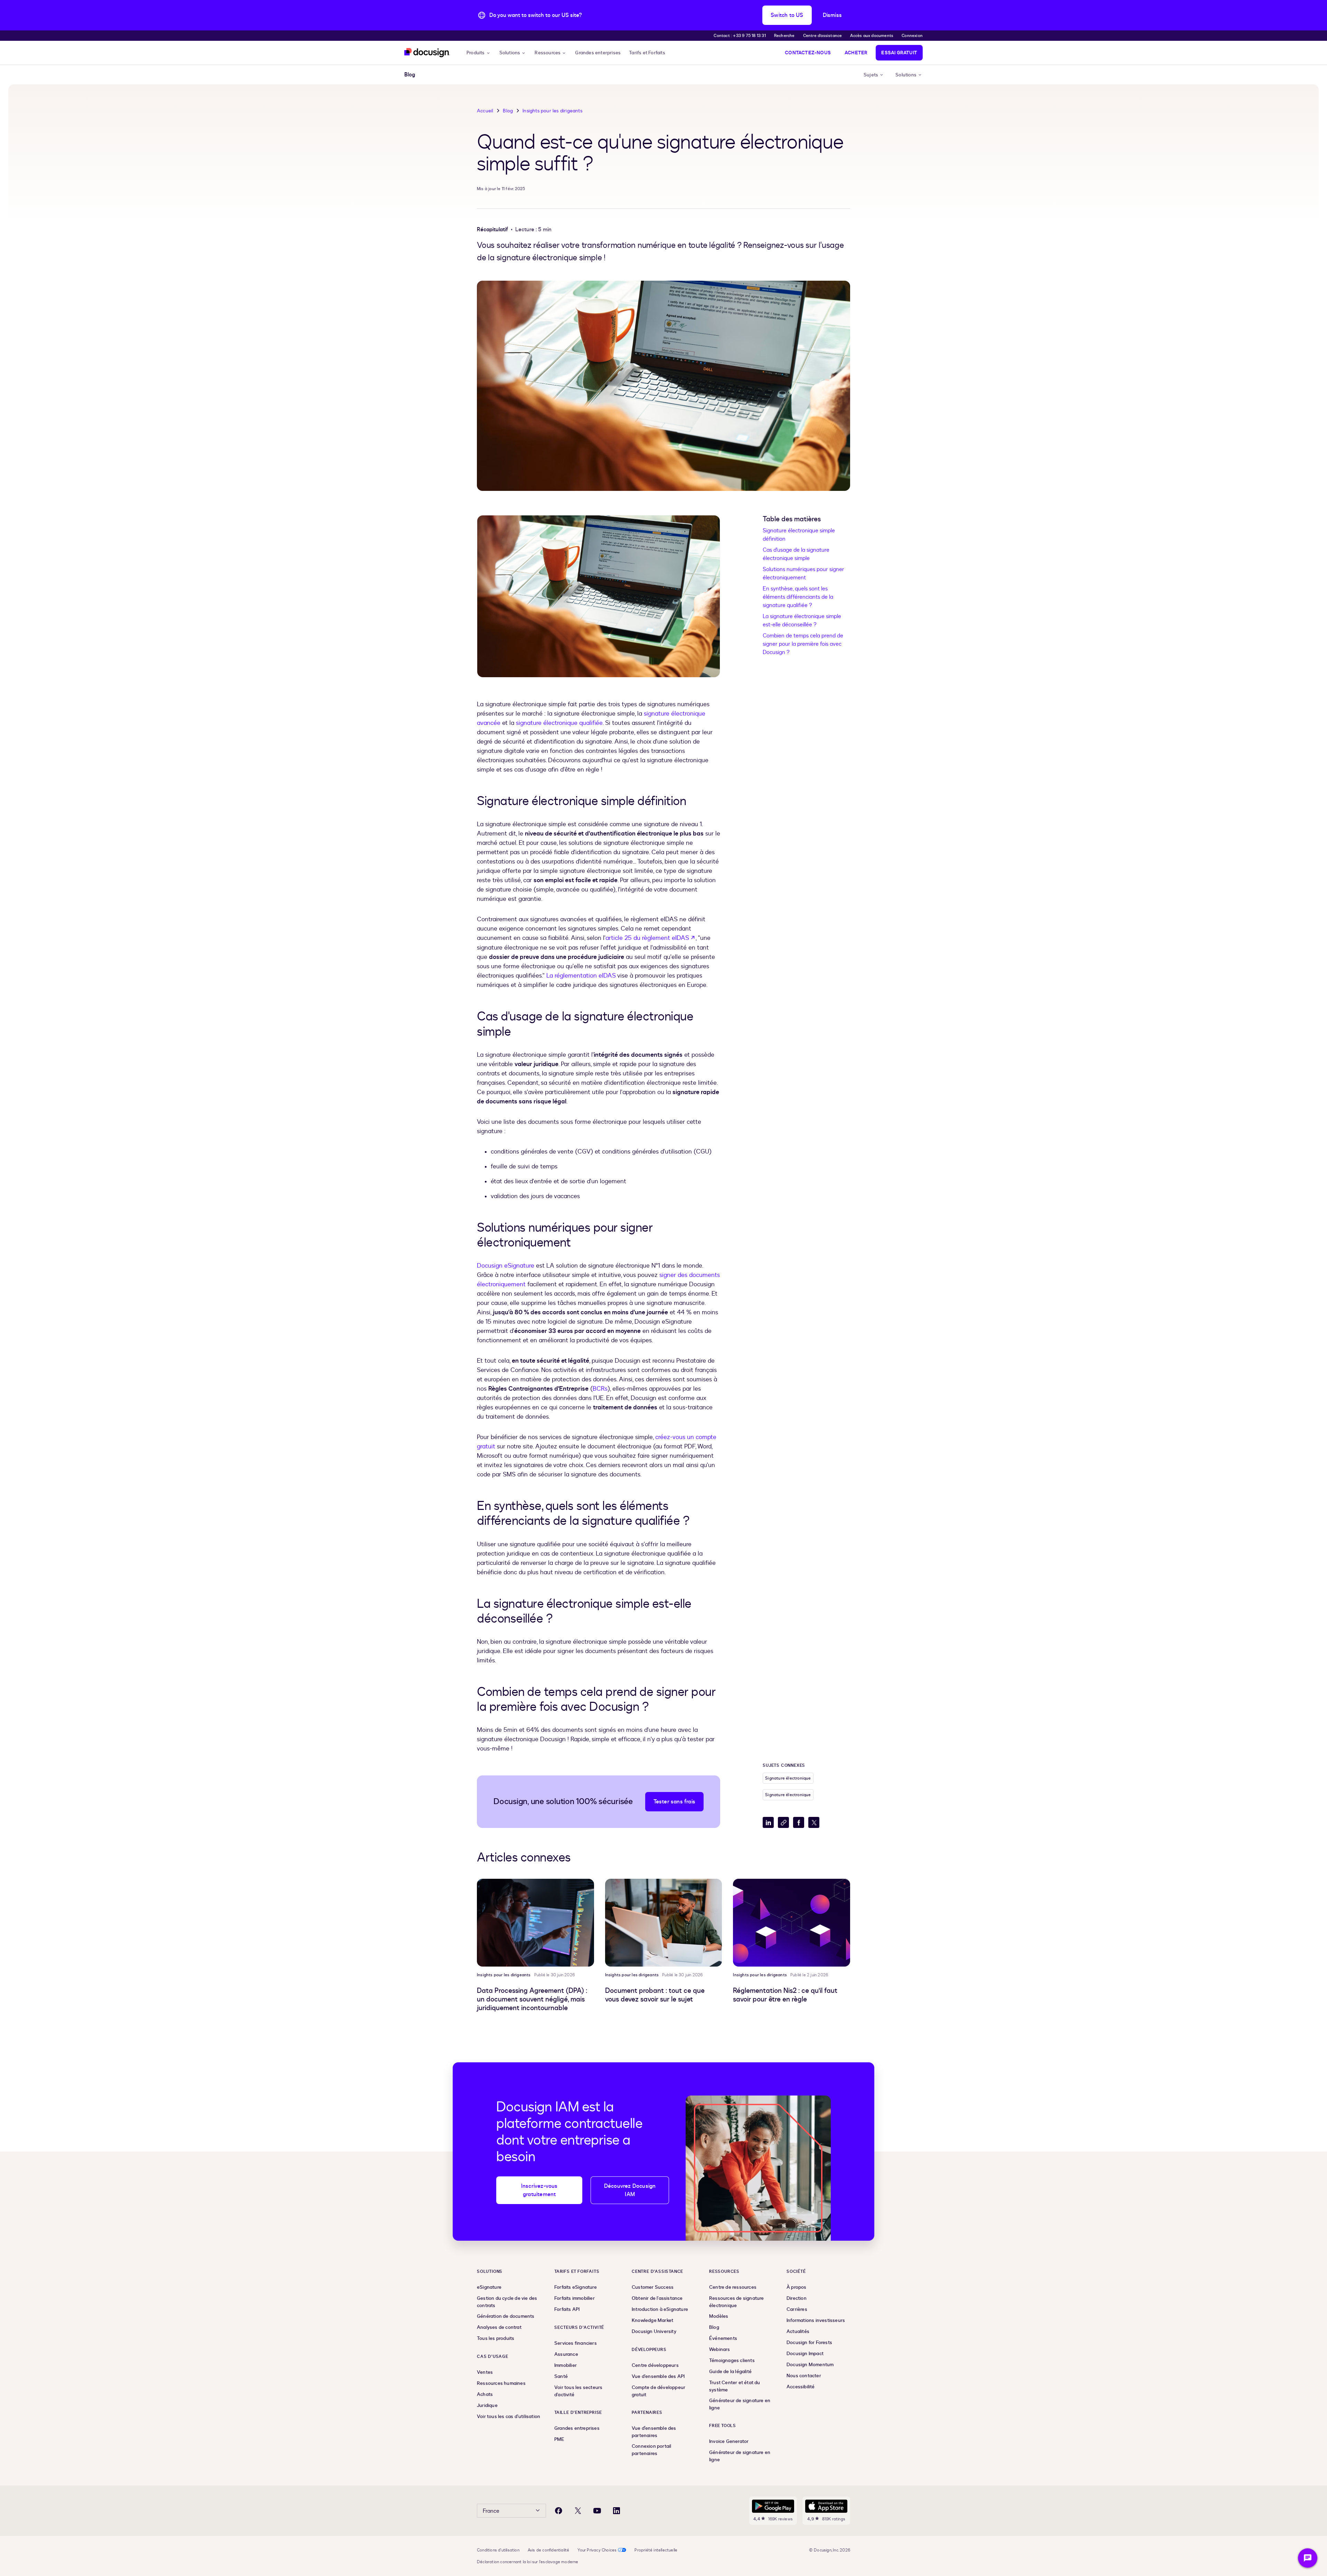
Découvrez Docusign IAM (630, 2190)
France (491, 2511)
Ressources (548, 53)
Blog (508, 111)
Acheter (856, 53)
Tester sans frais (674, 1802)
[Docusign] (427, 53)
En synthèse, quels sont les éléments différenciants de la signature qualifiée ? (798, 597)
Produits (476, 53)
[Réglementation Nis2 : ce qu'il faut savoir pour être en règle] (792, 1923)
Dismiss (832, 15)
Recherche (784, 36)
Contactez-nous (808, 53)
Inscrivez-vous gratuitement (539, 2190)
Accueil (485, 111)
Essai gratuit (899, 53)
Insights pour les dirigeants (552, 111)
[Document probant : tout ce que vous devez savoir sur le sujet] (664, 1923)
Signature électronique (788, 1778)
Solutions (510, 53)
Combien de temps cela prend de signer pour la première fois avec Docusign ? (803, 644)
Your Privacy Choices (597, 2550)
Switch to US (787, 15)
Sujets (871, 75)
